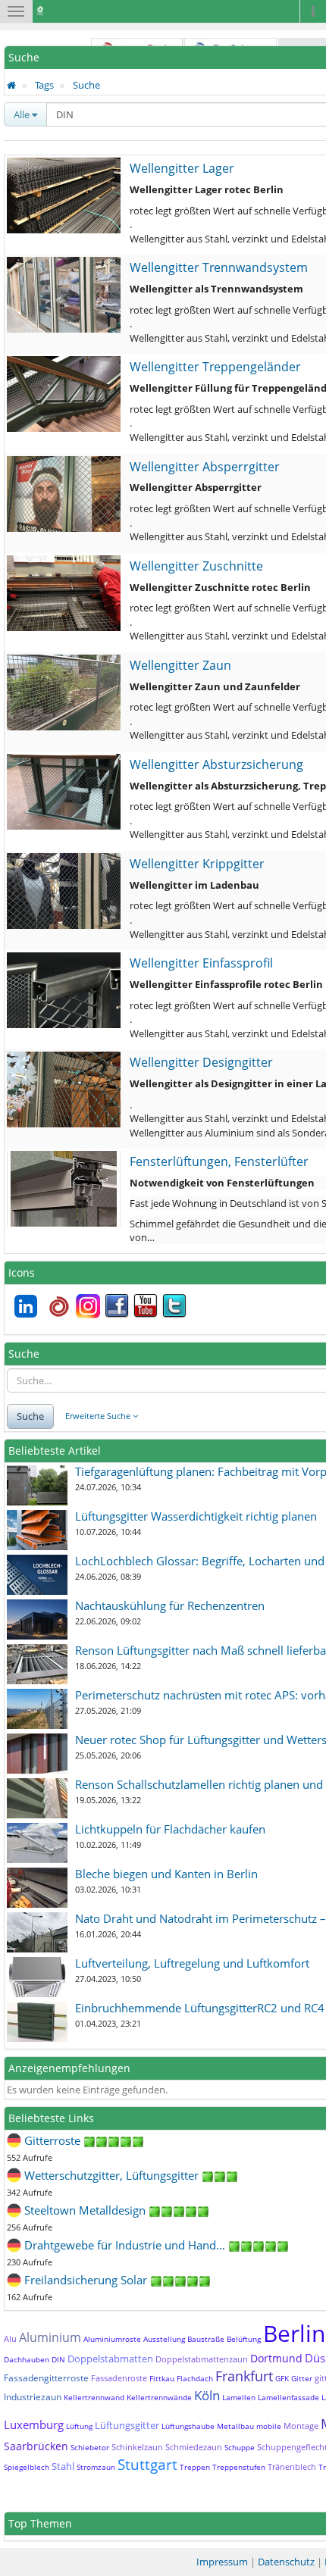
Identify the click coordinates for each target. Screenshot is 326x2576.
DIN (58, 2359)
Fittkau (162, 2378)
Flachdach (195, 2378)
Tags (44, 85)
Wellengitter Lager (182, 168)
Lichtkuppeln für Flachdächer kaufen (170, 1829)
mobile (269, 2426)
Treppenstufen (239, 2467)
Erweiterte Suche (99, 1416)
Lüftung (79, 2426)
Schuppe (240, 2447)
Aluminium (50, 2337)
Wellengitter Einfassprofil (201, 963)
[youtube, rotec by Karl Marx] (146, 1305)
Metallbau (235, 2426)
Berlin (294, 2333)
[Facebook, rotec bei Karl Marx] (117, 1305)
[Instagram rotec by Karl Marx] (88, 1305)
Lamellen (239, 2397)
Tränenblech (292, 2467)
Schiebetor (90, 2447)
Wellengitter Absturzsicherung (216, 764)
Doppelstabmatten (110, 2359)
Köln (207, 2395)
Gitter (302, 2378)
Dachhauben (27, 2359)
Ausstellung (164, 2339)
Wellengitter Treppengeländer (215, 367)
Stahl (63, 2466)
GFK (282, 2378)
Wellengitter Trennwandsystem (219, 267)
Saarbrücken (36, 2446)
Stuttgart (147, 2465)
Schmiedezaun (194, 2447)
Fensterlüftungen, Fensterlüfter (219, 1161)
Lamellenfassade (288, 2397)
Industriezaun (33, 2397)
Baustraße (206, 2339)
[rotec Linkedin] (26, 1305)
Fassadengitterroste (46, 2378)
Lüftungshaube (188, 2426)
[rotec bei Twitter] (174, 1305)
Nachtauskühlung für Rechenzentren (170, 1605)
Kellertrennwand (94, 2397)
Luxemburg (34, 2424)
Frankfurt (244, 2376)
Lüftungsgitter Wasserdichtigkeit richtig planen (196, 1516)
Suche (86, 85)
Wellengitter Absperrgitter (205, 467)
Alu (10, 2338)
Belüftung (244, 2339)
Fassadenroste (119, 2378)
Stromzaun (96, 2467)
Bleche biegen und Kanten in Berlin (166, 1874)
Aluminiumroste (112, 2339)
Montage (301, 2426)
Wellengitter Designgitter (201, 1062)
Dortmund (276, 2358)
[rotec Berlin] (59, 1305)
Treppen (195, 2467)
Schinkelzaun (137, 2447)
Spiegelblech (27, 2467)
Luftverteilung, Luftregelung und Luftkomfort (192, 1963)
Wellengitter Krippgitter (197, 864)
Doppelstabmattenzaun (202, 2359)
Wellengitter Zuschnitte (196, 566)
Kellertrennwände (159, 2397)
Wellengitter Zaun (180, 665)
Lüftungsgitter (127, 2425)
